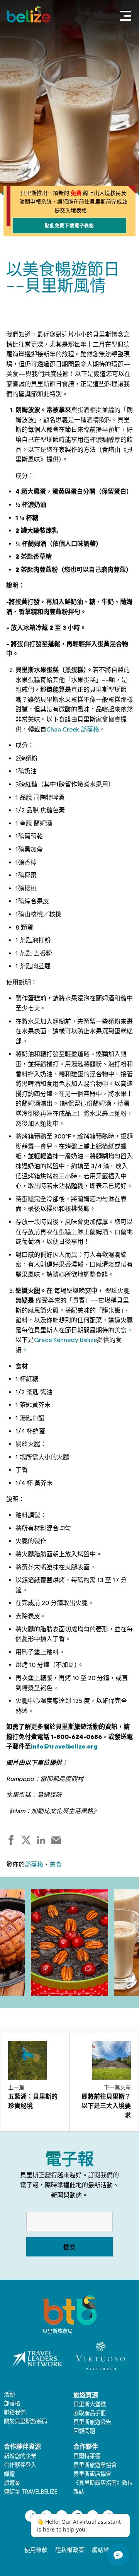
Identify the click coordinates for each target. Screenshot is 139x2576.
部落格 (34, 1864)
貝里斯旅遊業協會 (95, 2465)
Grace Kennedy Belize (65, 1340)
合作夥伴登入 (20, 2465)
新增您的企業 (20, 2456)
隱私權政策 (70, 2550)
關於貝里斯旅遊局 (25, 2421)
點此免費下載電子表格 (69, 226)
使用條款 (36, 2550)
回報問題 (84, 2431)
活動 (9, 2395)
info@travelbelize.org (64, 1746)
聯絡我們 (15, 2412)
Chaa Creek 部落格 (73, 729)
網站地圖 (103, 2550)
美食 (56, 1864)
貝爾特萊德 (87, 2456)
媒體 (9, 2474)
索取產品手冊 (90, 2413)
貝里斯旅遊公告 (92, 2422)
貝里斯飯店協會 (92, 2474)
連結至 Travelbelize (31, 2492)
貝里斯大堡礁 (90, 2404)
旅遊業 (12, 2483)
